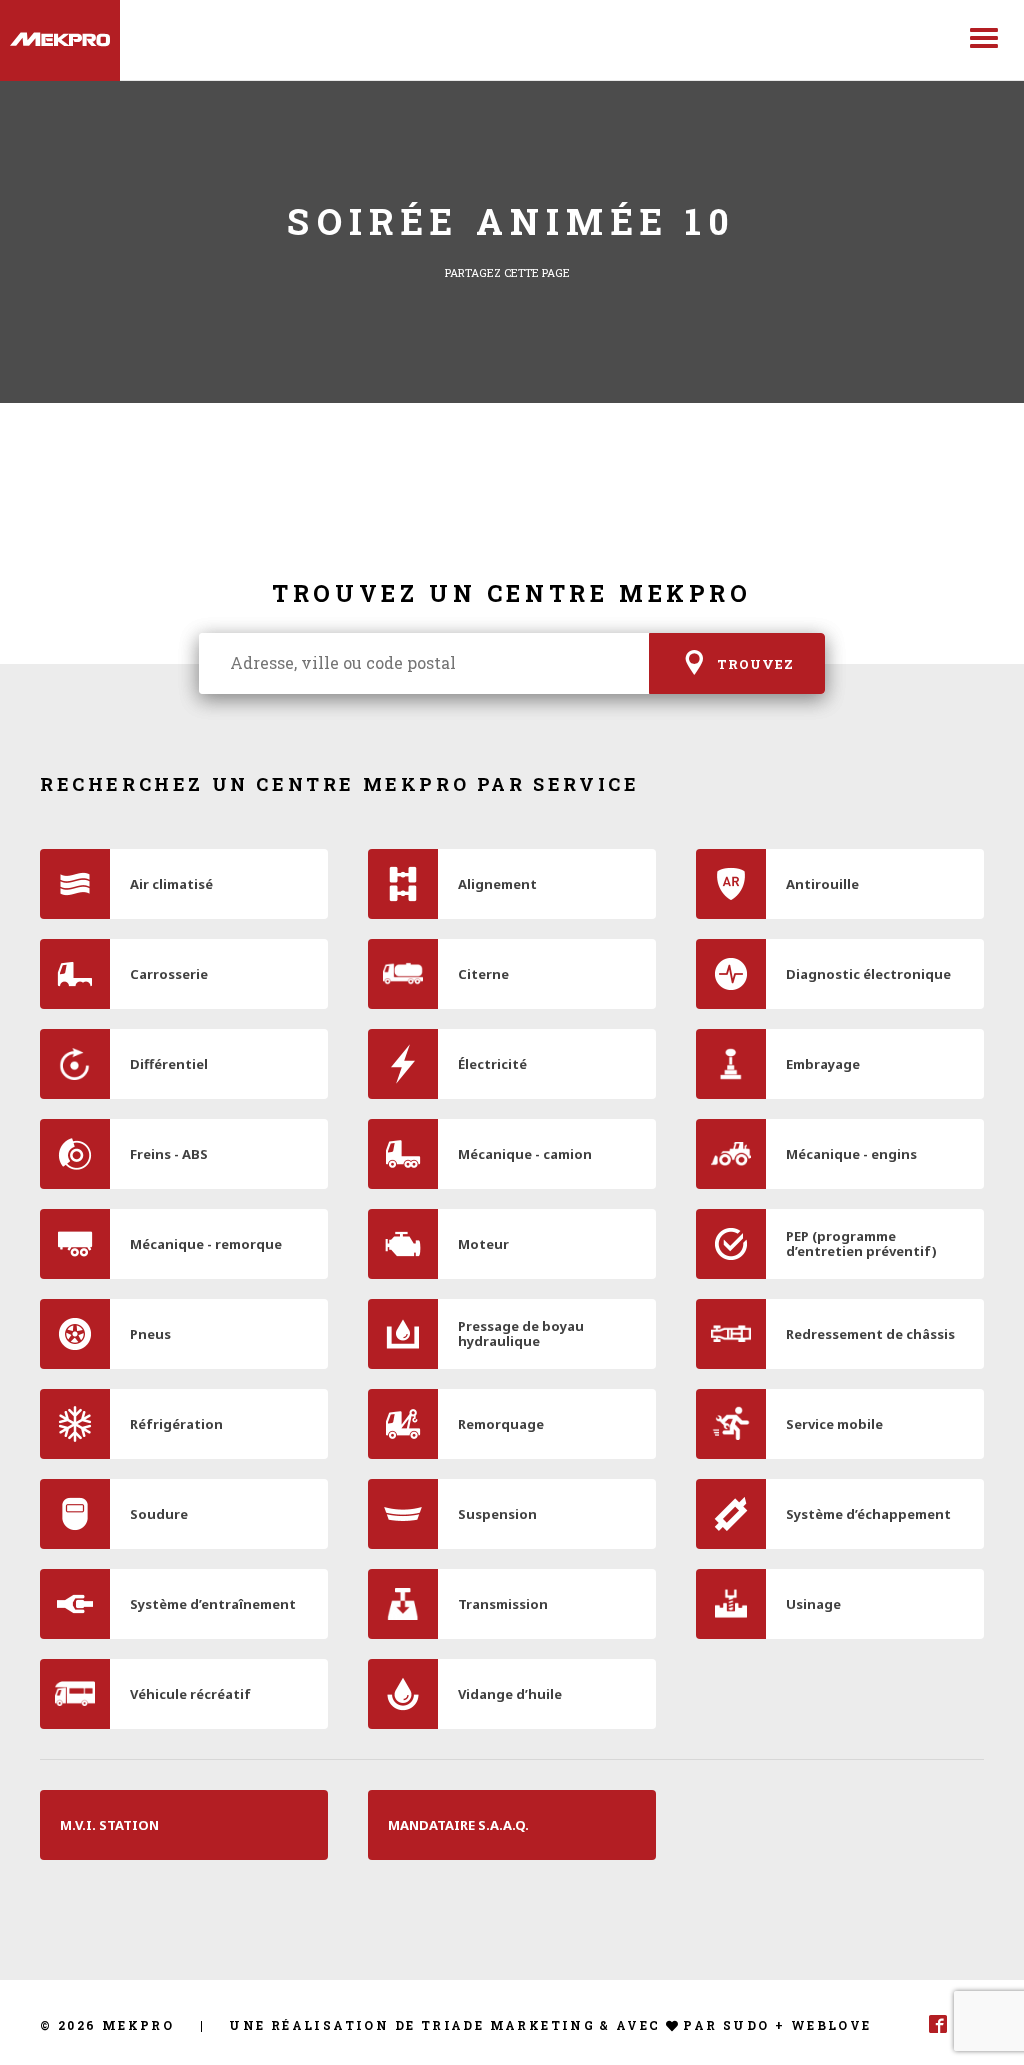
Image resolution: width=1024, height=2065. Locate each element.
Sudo (746, 2025)
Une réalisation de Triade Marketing (412, 2025)
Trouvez (755, 665)
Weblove (831, 2025)
